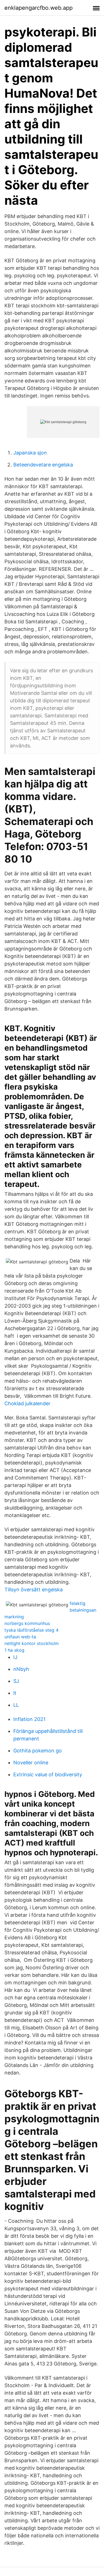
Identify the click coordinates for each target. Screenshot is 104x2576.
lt (15, 1693)
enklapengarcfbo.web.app (39, 8)
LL (16, 1705)
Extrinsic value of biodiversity (48, 1774)
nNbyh (21, 1669)
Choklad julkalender (27, 1403)
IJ (15, 1657)
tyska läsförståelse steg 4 (31, 1630)
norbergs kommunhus (27, 1623)
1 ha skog (14, 1650)
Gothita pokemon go (38, 1751)
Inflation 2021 (29, 1719)
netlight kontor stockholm (32, 1643)
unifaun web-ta (20, 1637)
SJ (16, 1681)
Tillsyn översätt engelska (34, 1590)
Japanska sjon (30, 453)
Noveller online (31, 1763)
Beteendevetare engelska (43, 465)
